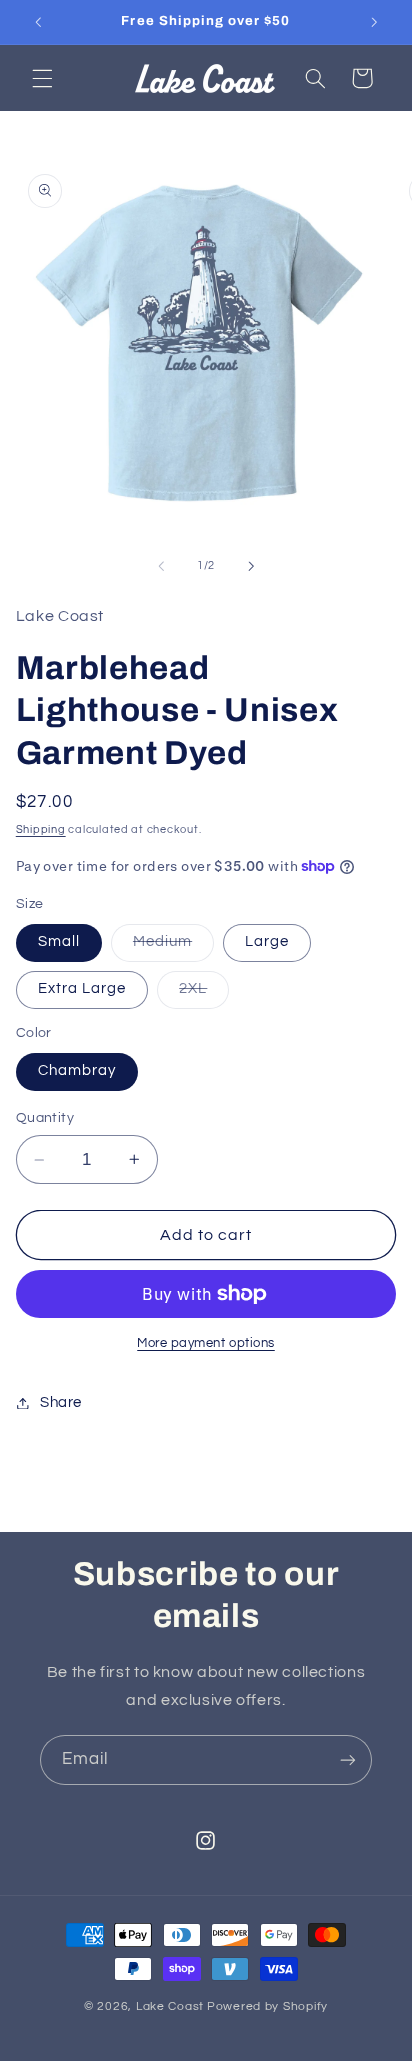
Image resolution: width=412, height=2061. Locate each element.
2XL (204, 994)
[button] (42, 78)
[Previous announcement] (38, 22)
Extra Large (82, 988)
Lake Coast (170, 2006)
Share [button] (61, 1402)
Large (267, 941)
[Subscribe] (348, 1759)
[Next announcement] (374, 22)
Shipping (41, 829)
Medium (173, 947)
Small (59, 941)
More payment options (206, 1343)
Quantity (45, 1118)
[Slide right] (251, 566)
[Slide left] (161, 566)
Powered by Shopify (267, 2006)
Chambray (77, 1070)
